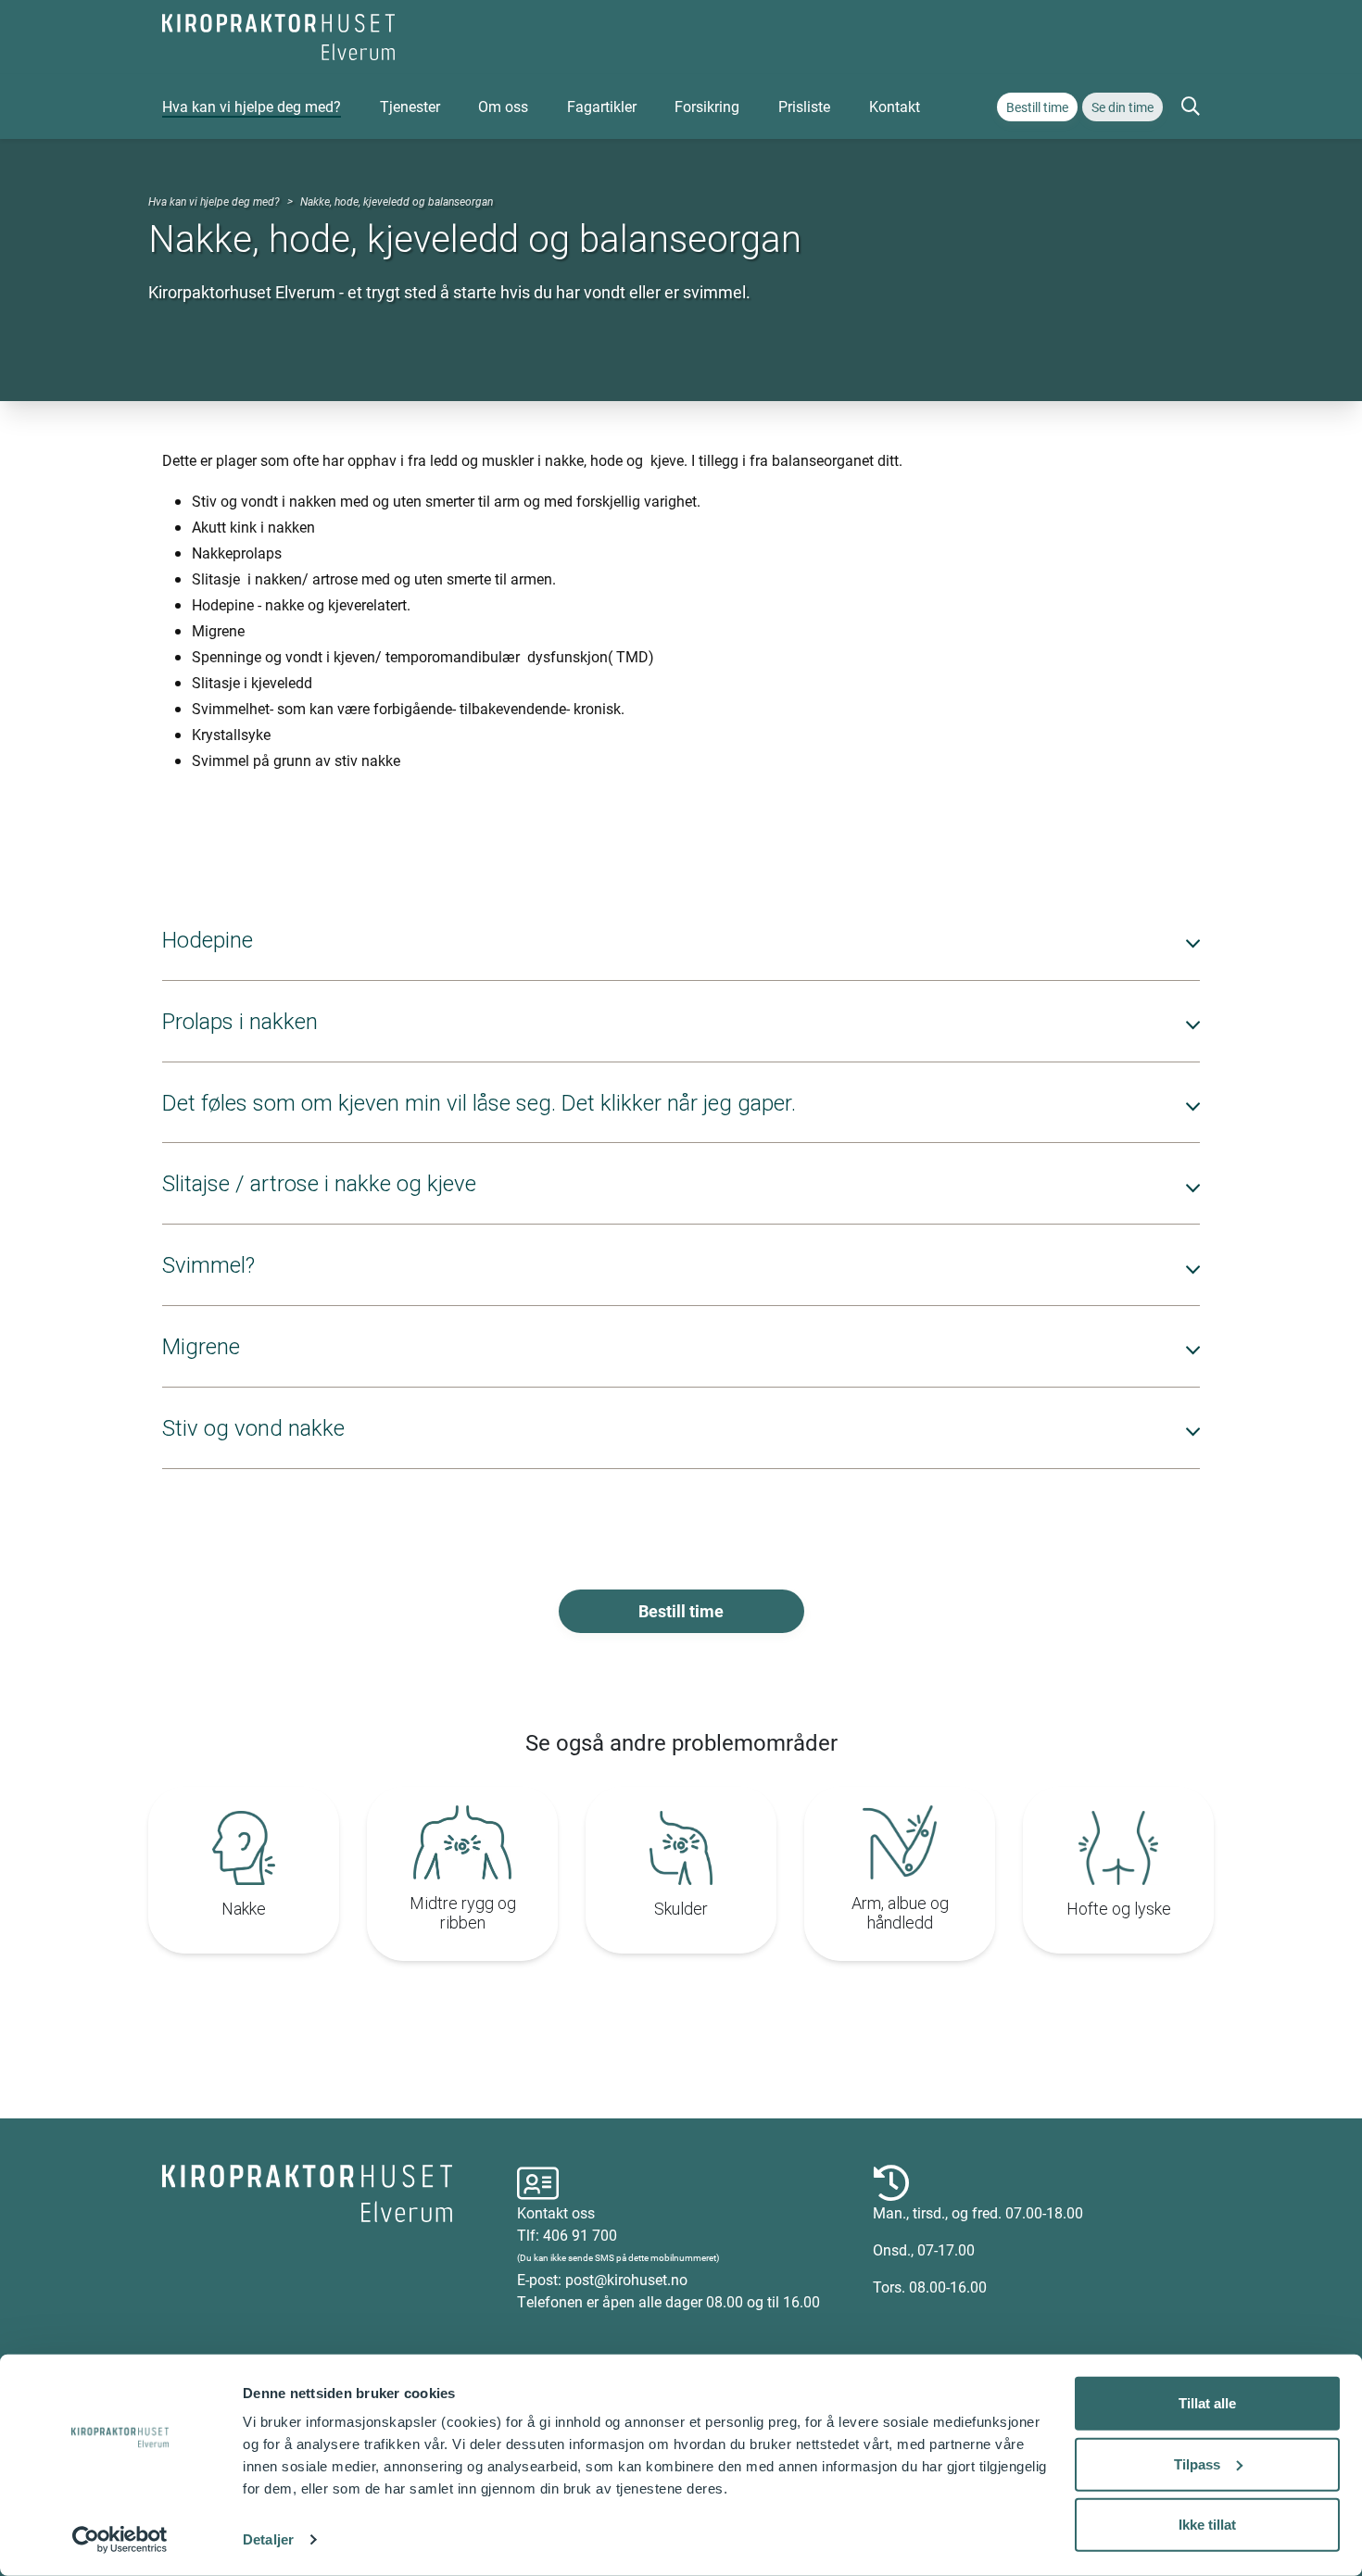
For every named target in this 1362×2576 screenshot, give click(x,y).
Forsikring (707, 106)
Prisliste (804, 106)
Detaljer (268, 2539)
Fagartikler (602, 106)
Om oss (503, 106)
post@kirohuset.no (626, 2279)
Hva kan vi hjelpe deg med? (252, 106)
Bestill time (1037, 107)
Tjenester (410, 106)
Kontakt (895, 106)
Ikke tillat (1207, 2525)
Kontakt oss (556, 2212)
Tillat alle (1207, 2403)
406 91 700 (580, 2235)
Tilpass (1197, 2463)
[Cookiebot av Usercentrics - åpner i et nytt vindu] (120, 2540)
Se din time (1122, 107)
